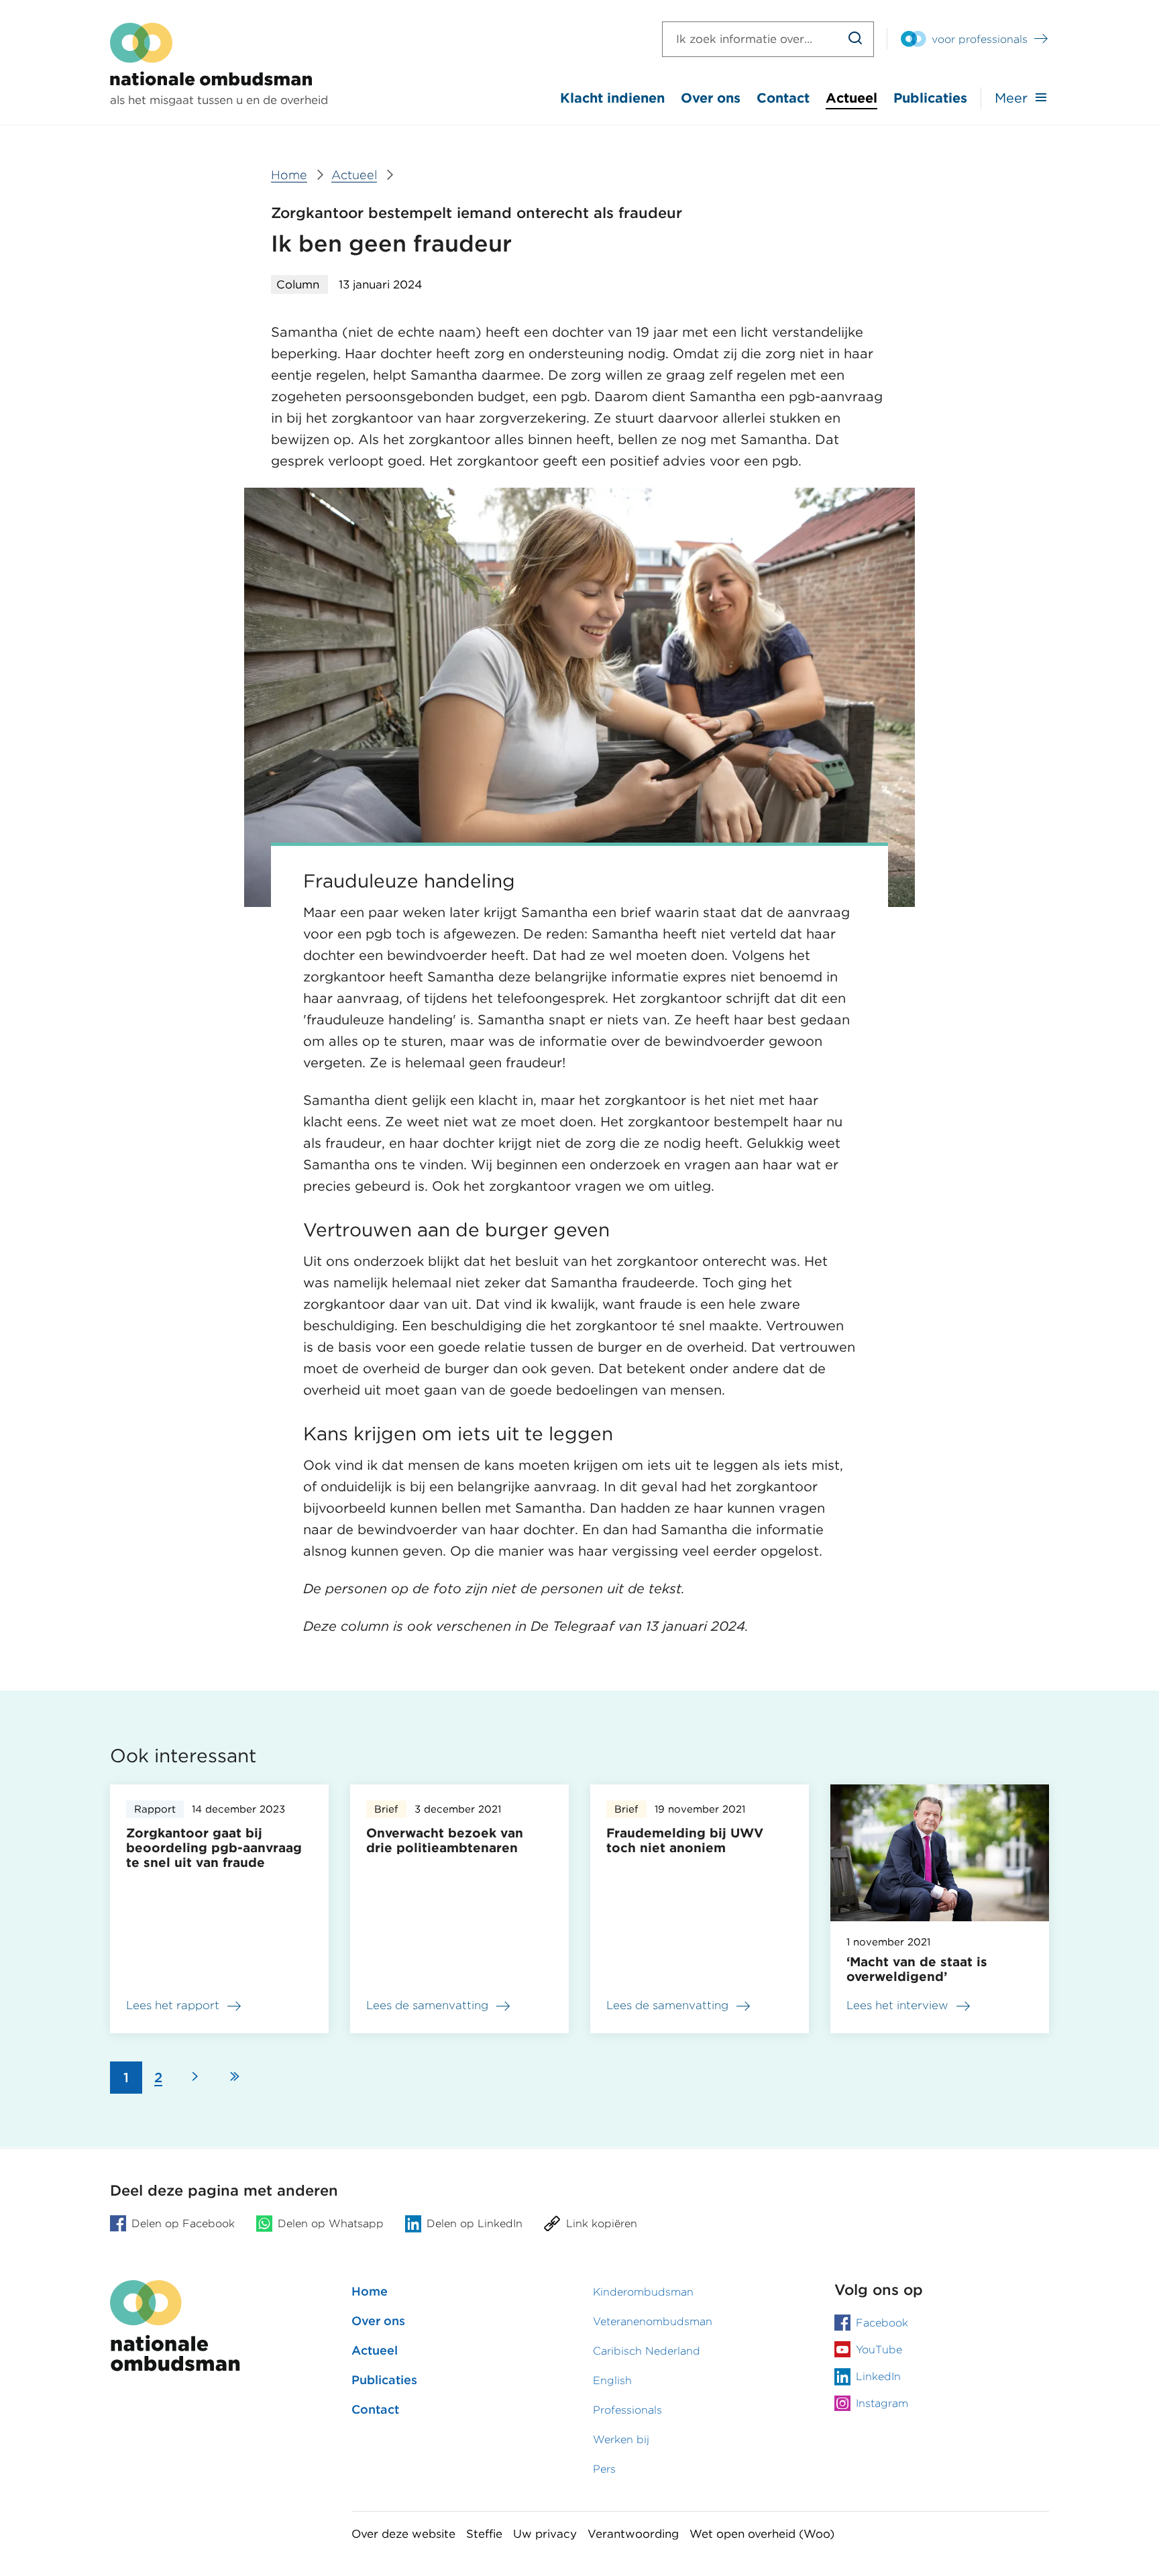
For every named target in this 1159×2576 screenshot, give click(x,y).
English (612, 2380)
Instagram (882, 2403)
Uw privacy (545, 2534)
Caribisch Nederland (647, 2351)
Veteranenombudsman (653, 2321)
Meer (1011, 98)
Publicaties (930, 98)
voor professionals (980, 39)
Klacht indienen (612, 98)
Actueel (851, 98)
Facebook (882, 2323)
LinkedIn (878, 2376)
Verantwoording (633, 2534)
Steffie (484, 2534)
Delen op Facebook (183, 2223)
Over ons (711, 98)
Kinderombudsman (643, 2292)
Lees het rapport (173, 2008)
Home (370, 2291)
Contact (783, 98)
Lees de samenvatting (427, 2008)
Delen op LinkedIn (475, 2223)
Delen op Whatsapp (331, 2223)
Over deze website (403, 2534)
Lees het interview (897, 2005)
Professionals (627, 2410)
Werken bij (621, 2439)
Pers (604, 2469)
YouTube (879, 2350)
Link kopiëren (602, 2223)
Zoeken (856, 39)
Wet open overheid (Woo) (762, 2534)
